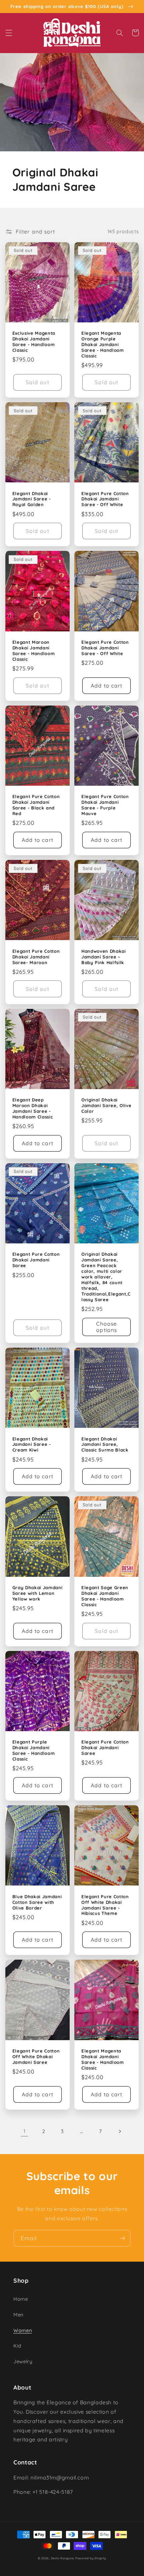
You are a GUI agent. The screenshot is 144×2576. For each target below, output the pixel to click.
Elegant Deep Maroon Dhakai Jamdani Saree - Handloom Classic (33, 1108)
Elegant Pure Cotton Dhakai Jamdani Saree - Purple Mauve (105, 805)
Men (18, 2315)
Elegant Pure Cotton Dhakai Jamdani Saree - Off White (105, 499)
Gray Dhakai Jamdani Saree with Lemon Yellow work (38, 1593)
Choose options (106, 1327)
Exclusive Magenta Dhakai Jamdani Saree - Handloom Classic (34, 342)
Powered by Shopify (91, 2558)
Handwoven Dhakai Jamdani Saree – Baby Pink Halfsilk (104, 957)
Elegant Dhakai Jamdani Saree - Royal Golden (32, 499)
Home (21, 2299)
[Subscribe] (123, 2238)
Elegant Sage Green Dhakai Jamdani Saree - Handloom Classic (105, 1596)
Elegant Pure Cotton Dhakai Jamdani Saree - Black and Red (36, 805)
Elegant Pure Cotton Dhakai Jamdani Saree (36, 1260)
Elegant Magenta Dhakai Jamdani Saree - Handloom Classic (103, 2059)
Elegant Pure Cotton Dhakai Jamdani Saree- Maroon (36, 957)
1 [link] (25, 2131)
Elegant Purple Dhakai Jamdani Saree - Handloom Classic (34, 1750)
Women (23, 2330)
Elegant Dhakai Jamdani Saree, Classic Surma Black (105, 1445)
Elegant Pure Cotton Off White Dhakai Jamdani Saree (36, 2057)
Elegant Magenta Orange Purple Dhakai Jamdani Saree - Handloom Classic (103, 344)
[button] (9, 33)
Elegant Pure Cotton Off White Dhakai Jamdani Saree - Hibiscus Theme (105, 1905)
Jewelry (23, 2361)
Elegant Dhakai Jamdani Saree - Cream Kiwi (32, 1445)
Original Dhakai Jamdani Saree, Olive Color (106, 1105)
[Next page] (120, 2131)
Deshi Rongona (63, 2558)
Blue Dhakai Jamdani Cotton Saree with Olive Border (37, 1902)
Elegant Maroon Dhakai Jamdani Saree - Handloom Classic (34, 651)
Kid (17, 2346)
